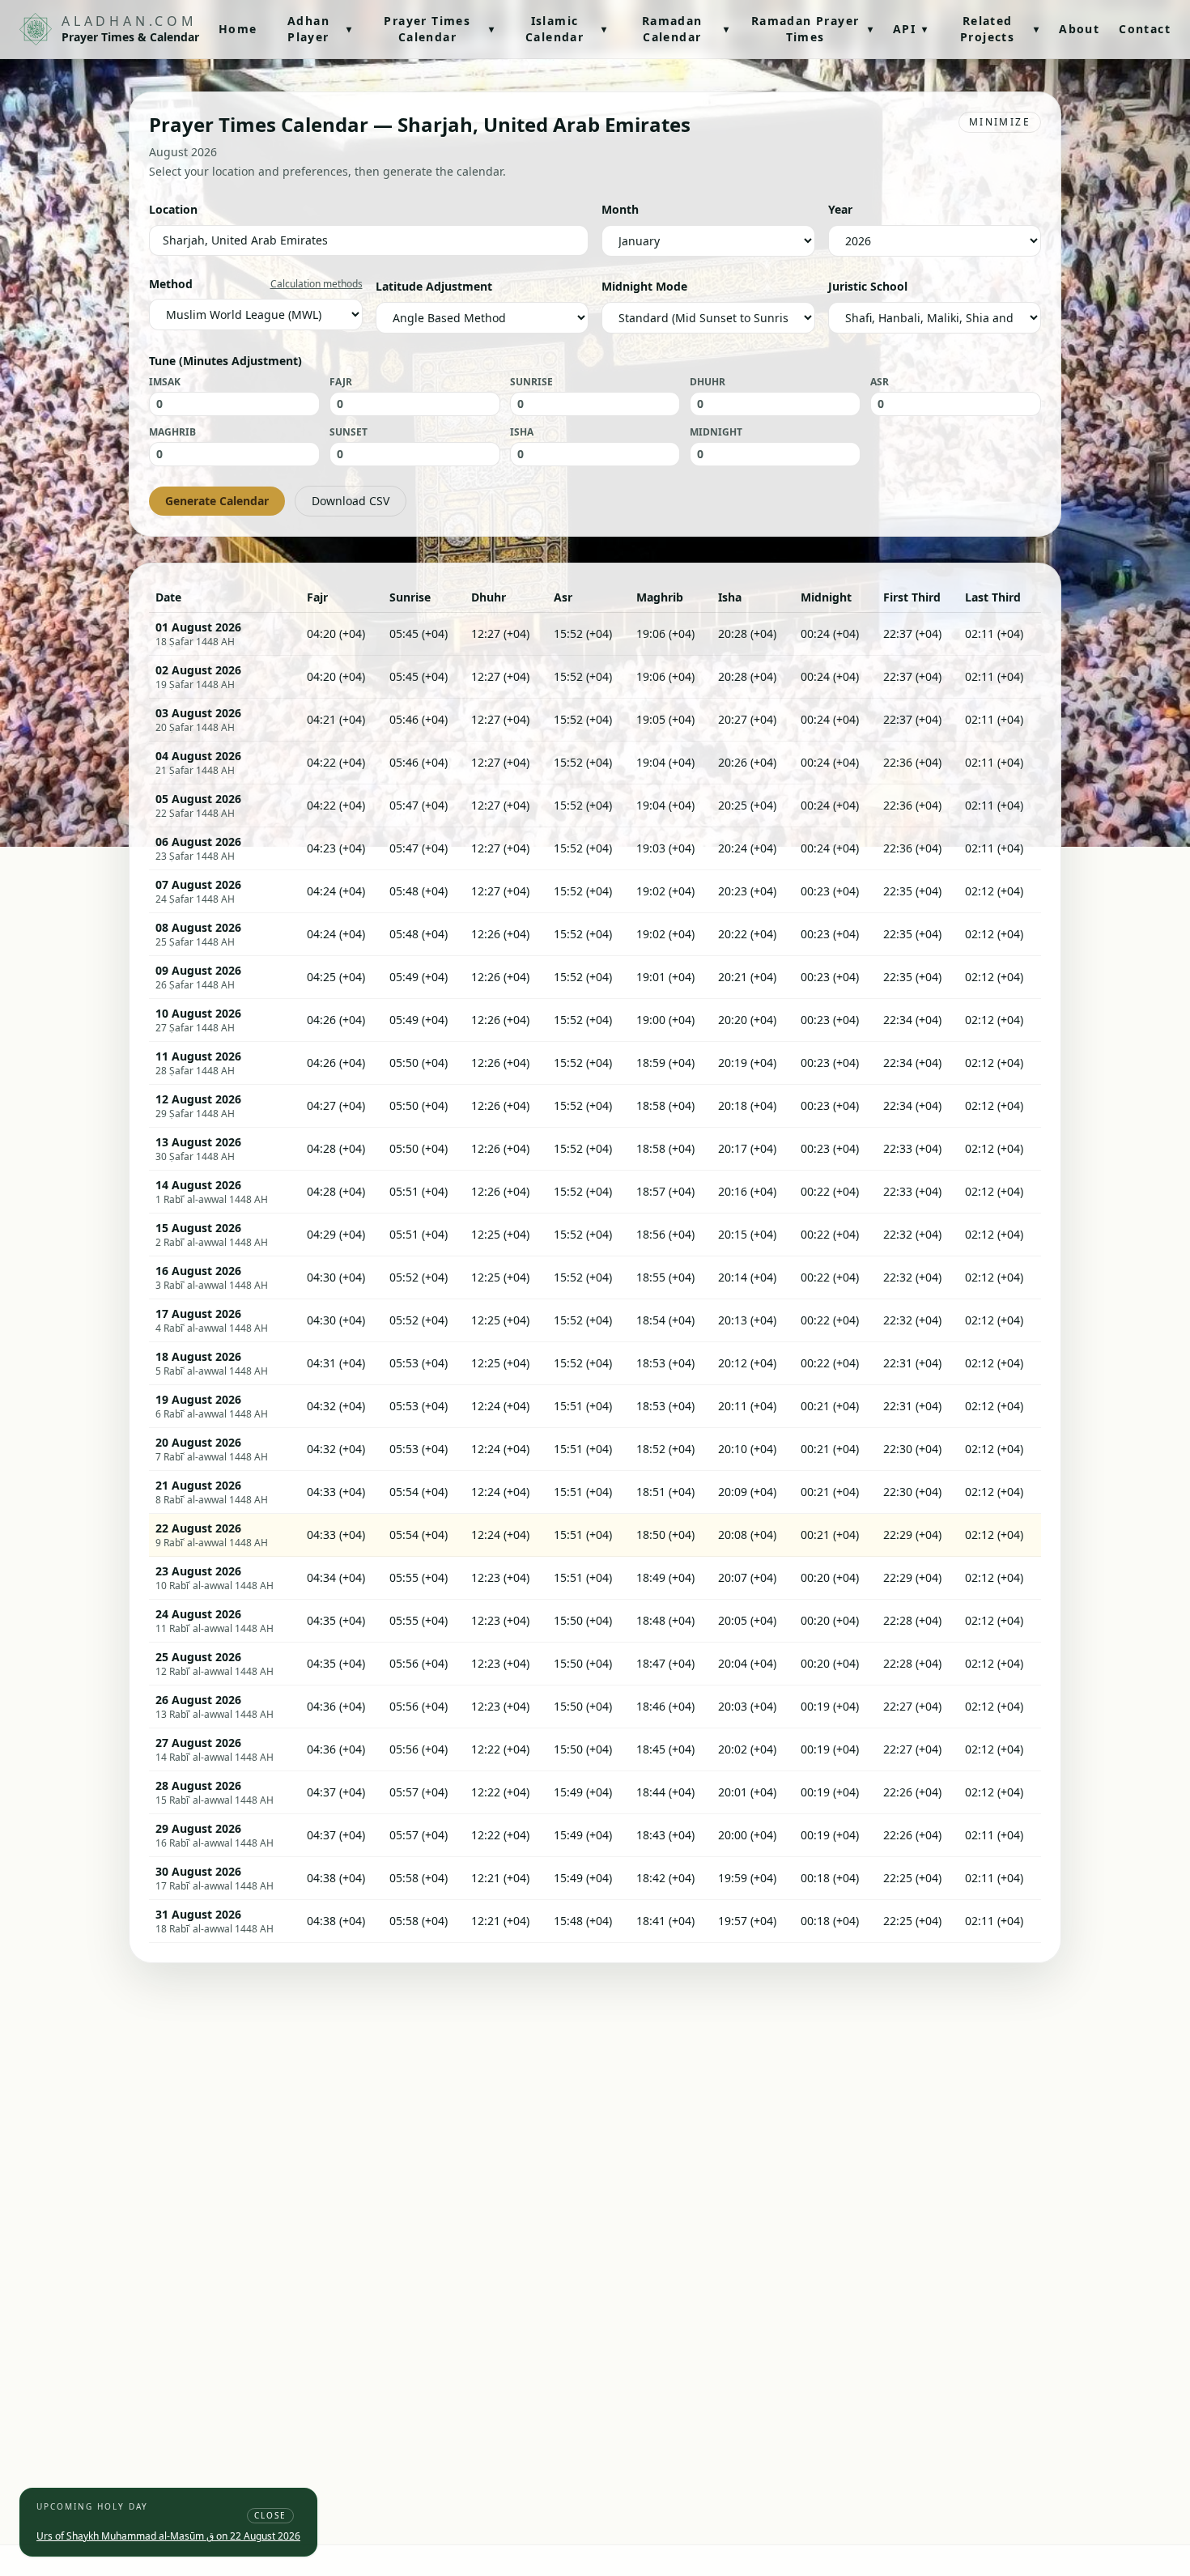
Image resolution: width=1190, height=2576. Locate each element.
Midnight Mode (644, 286)
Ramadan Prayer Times (812, 29)
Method (171, 284)
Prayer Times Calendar (439, 29)
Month (620, 209)
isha (522, 432)
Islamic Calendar (566, 29)
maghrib (172, 432)
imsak (165, 382)
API (911, 29)
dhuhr (708, 382)
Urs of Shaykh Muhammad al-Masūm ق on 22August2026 (168, 2536)
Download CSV (351, 501)
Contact (1145, 29)
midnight (716, 432)
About (1079, 29)
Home (238, 29)
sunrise (531, 382)
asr (880, 382)
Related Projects (1000, 29)
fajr (341, 382)
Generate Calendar (217, 501)
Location (173, 209)
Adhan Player (320, 29)
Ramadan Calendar (686, 29)
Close (270, 2515)
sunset (348, 432)
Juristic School (868, 286)
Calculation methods (317, 284)
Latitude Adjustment (434, 286)
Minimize (1000, 122)
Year (840, 209)
